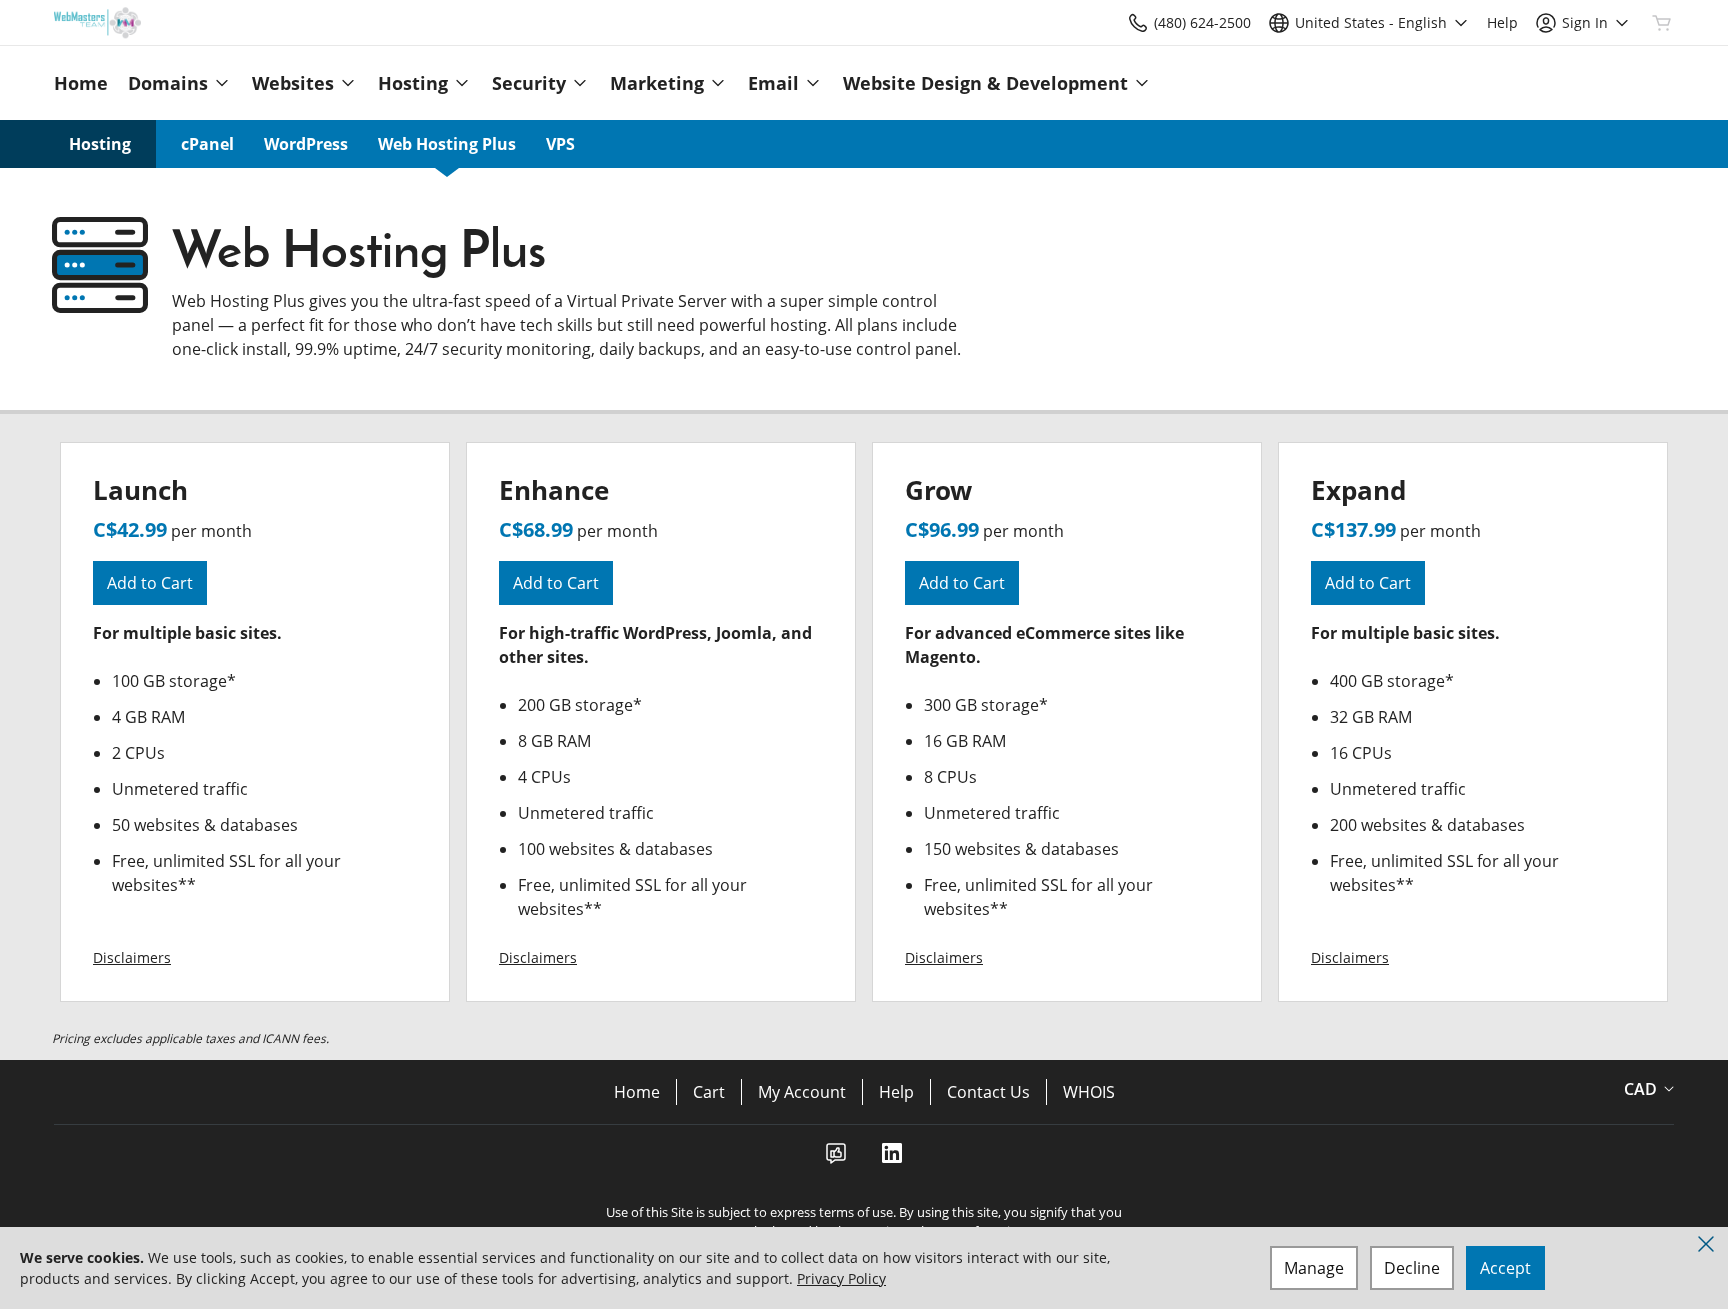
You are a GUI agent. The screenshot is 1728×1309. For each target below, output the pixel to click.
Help (896, 1092)
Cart (709, 1092)
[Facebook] (836, 1159)
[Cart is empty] (1662, 23)
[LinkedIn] (892, 1159)
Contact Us (988, 1092)
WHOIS (1089, 1092)
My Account (802, 1092)
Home (637, 1092)
